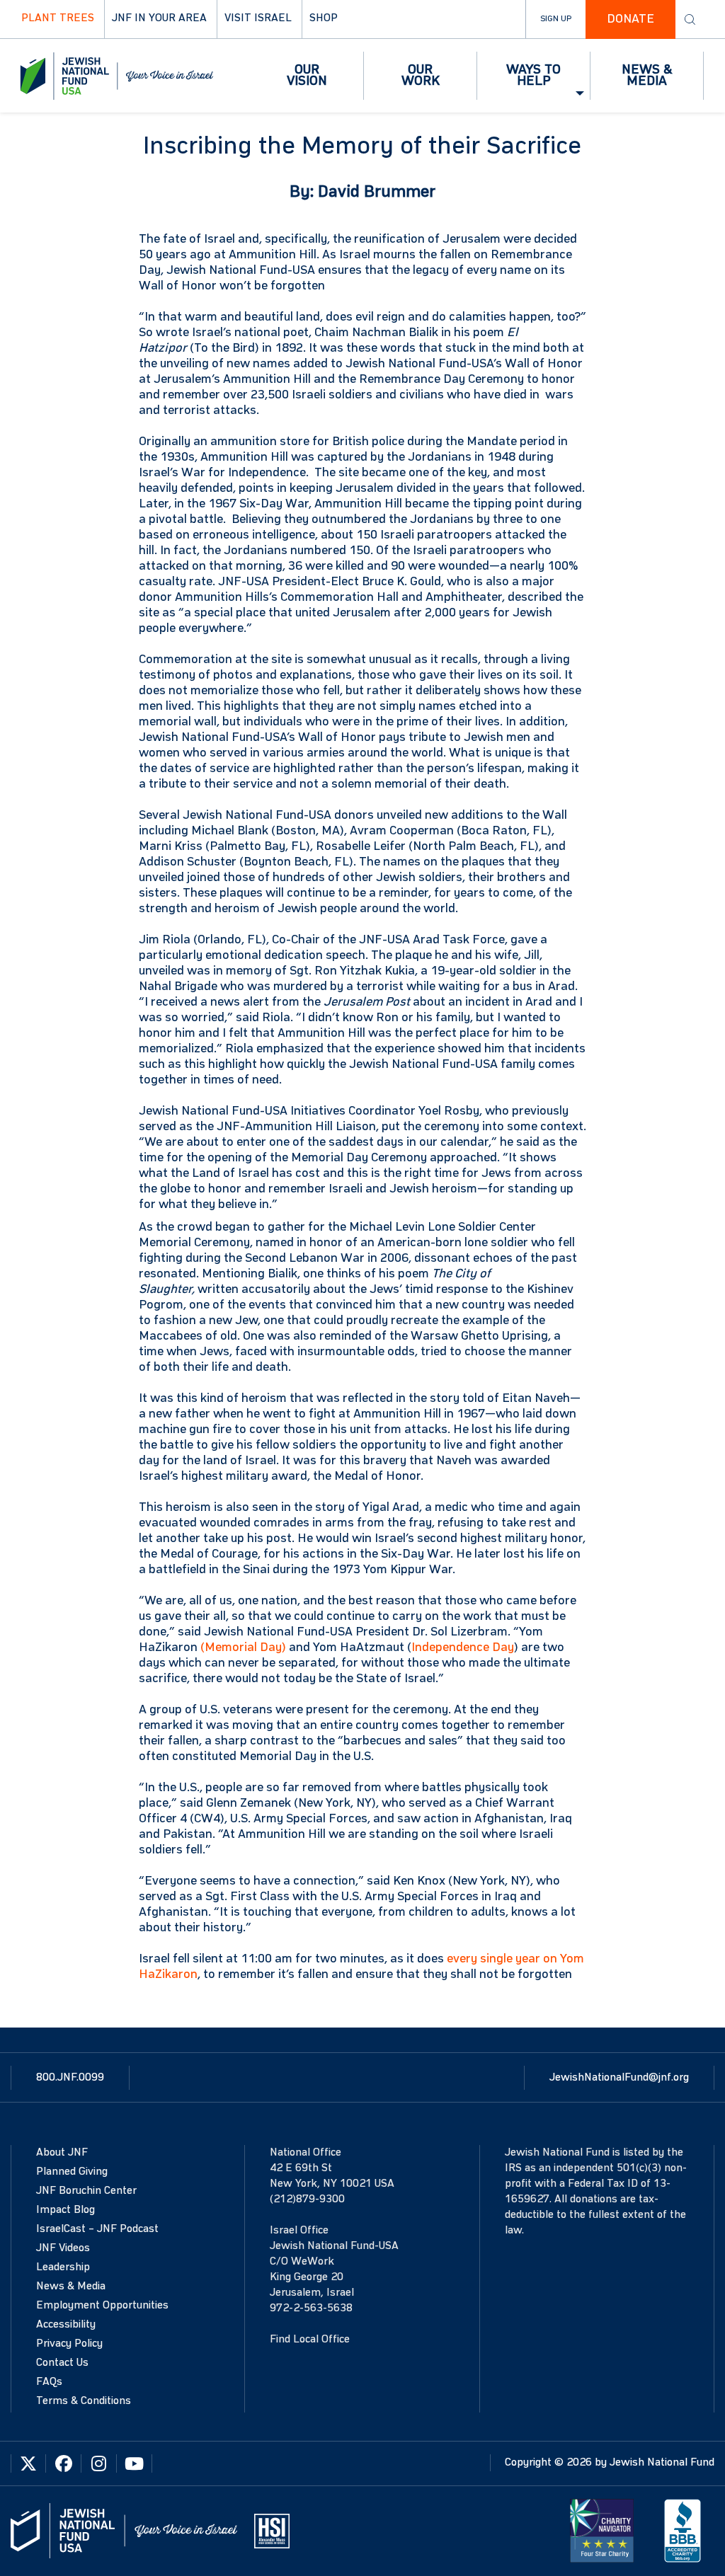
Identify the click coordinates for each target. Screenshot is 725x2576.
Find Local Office (310, 2340)
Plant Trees (58, 18)
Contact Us (62, 2363)
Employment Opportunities (102, 2306)
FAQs (49, 2382)
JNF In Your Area (159, 18)
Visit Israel (258, 18)
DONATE (630, 19)
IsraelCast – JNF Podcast (97, 2229)
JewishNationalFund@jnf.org (619, 2078)
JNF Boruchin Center (86, 2191)
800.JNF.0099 (70, 2078)
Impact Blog (65, 2210)
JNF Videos (63, 2248)
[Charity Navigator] (602, 2531)
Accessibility (66, 2325)
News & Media (71, 2287)
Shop (324, 18)
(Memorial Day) (243, 1648)
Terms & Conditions (84, 2401)
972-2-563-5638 (311, 2308)
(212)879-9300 (307, 2200)
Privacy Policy (69, 2344)
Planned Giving (72, 2172)
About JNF (62, 2153)
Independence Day (463, 1648)
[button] (307, 76)
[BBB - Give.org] (683, 2531)
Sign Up (556, 19)
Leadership (63, 2267)
